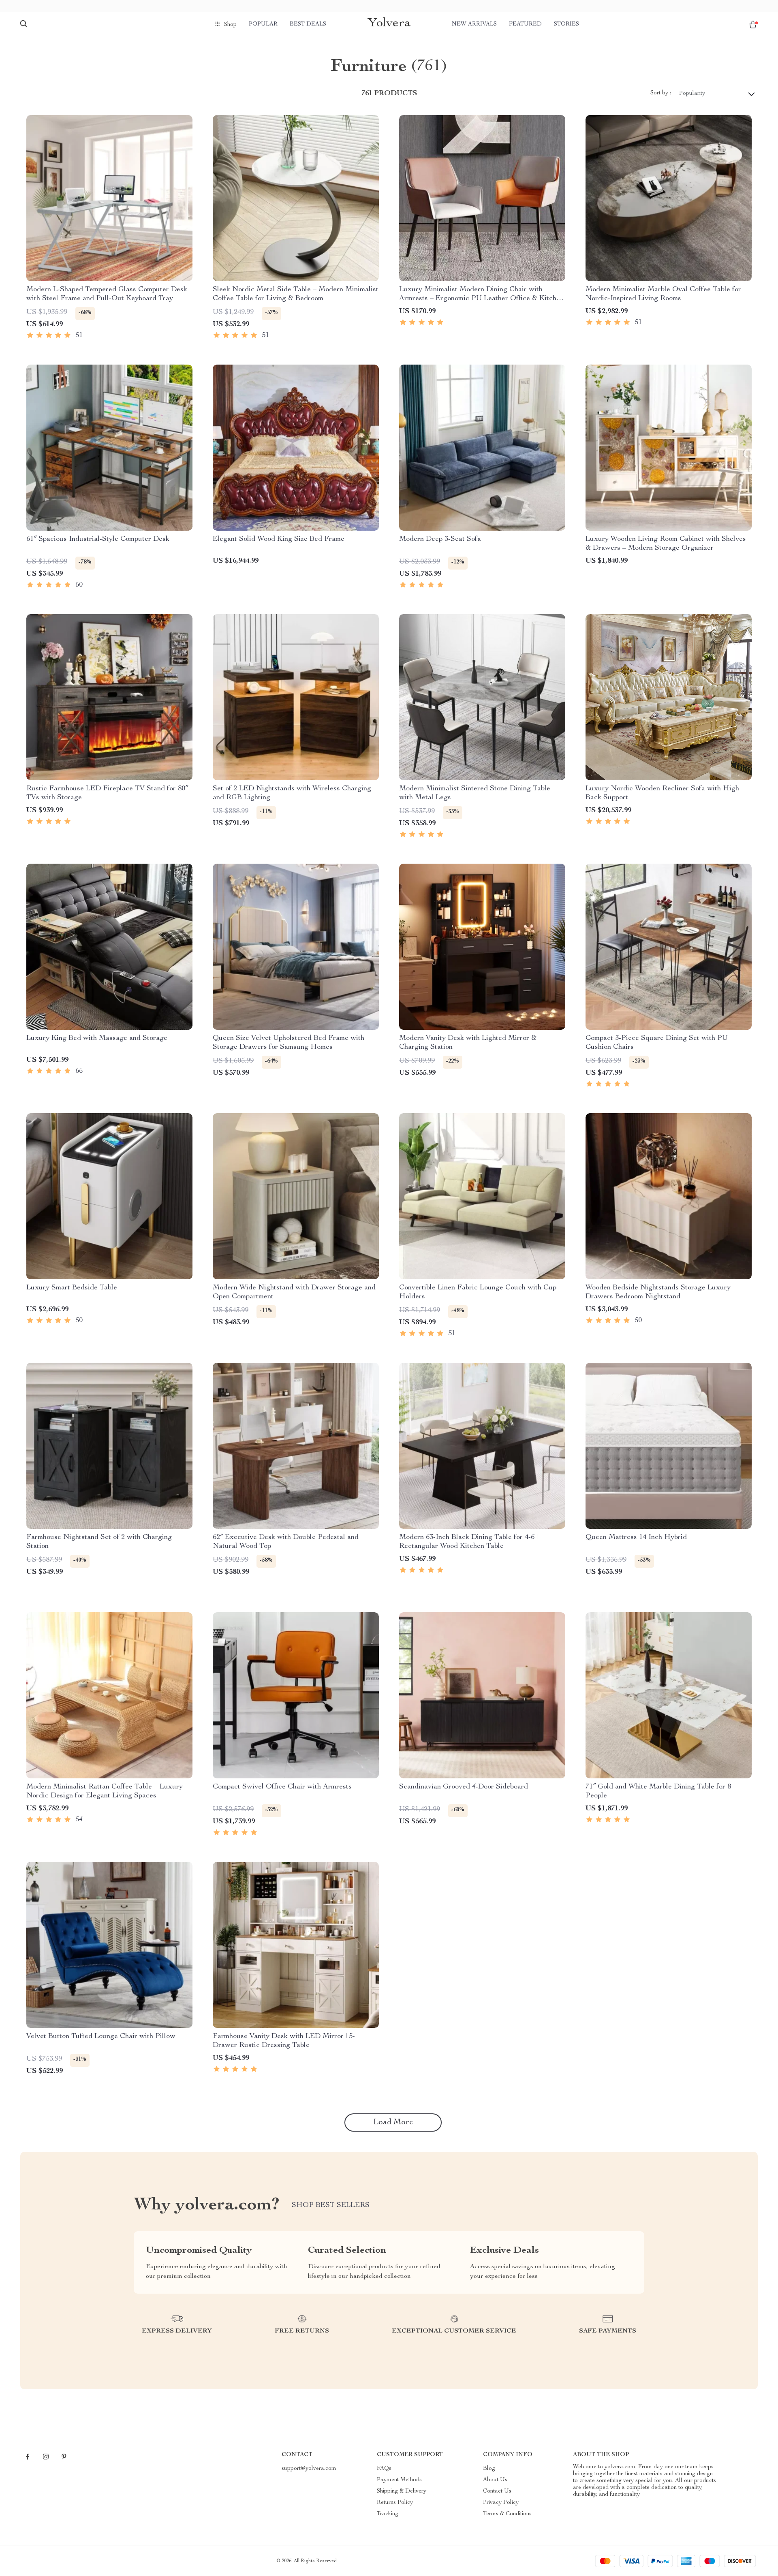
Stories (566, 24)
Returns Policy (395, 2503)
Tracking (388, 2514)
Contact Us (497, 2491)
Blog (489, 2469)
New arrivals (474, 24)
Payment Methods (399, 2480)
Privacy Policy (501, 2503)
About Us (495, 2480)
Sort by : (661, 93)
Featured (525, 24)
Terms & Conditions (507, 2514)
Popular (263, 24)
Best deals (308, 24)
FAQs (384, 2469)
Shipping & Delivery (402, 2491)
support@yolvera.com (309, 2469)
